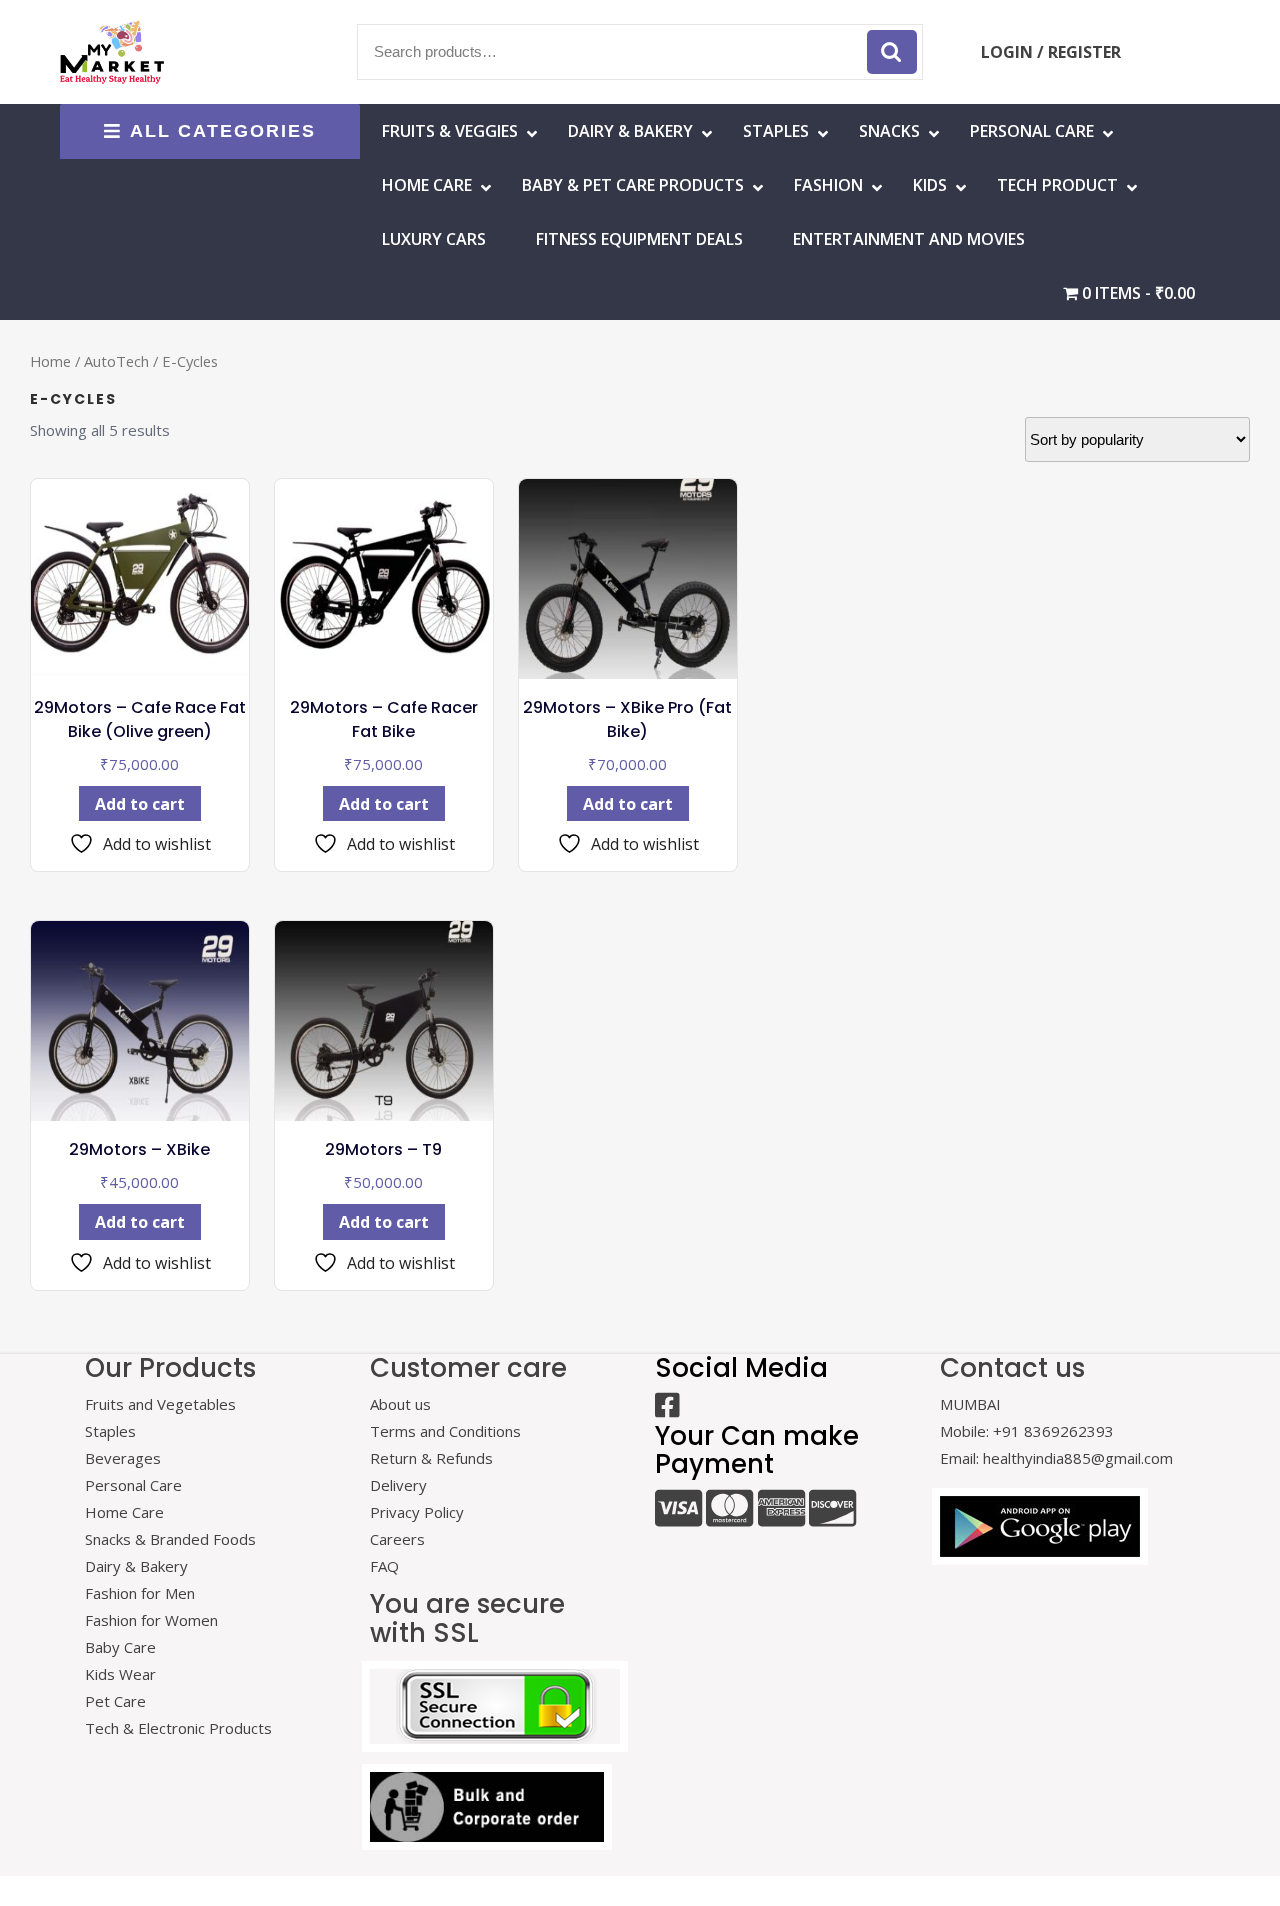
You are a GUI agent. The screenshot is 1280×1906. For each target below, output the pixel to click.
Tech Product (1057, 185)
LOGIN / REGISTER (1051, 52)
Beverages (123, 1458)
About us (400, 1404)
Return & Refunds (431, 1458)
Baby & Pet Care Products (633, 185)
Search (892, 52)
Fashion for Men (140, 1593)
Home (50, 361)
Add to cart (140, 804)
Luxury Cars (434, 239)
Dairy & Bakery (630, 131)
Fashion (828, 185)
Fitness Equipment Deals (639, 239)
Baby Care (120, 1647)
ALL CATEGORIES (223, 131)
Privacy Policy (417, 1512)
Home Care (124, 1512)
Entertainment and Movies (909, 239)
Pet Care (115, 1701)
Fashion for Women (151, 1620)
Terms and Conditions (445, 1431)
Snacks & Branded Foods (170, 1539)
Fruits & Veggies (450, 131)
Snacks (889, 131)
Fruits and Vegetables (160, 1404)
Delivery (398, 1485)
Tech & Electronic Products (178, 1728)
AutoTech (116, 361)
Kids (930, 185)
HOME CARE (427, 185)
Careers (397, 1539)
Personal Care (1032, 131)
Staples (776, 131)
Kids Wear (120, 1674)
